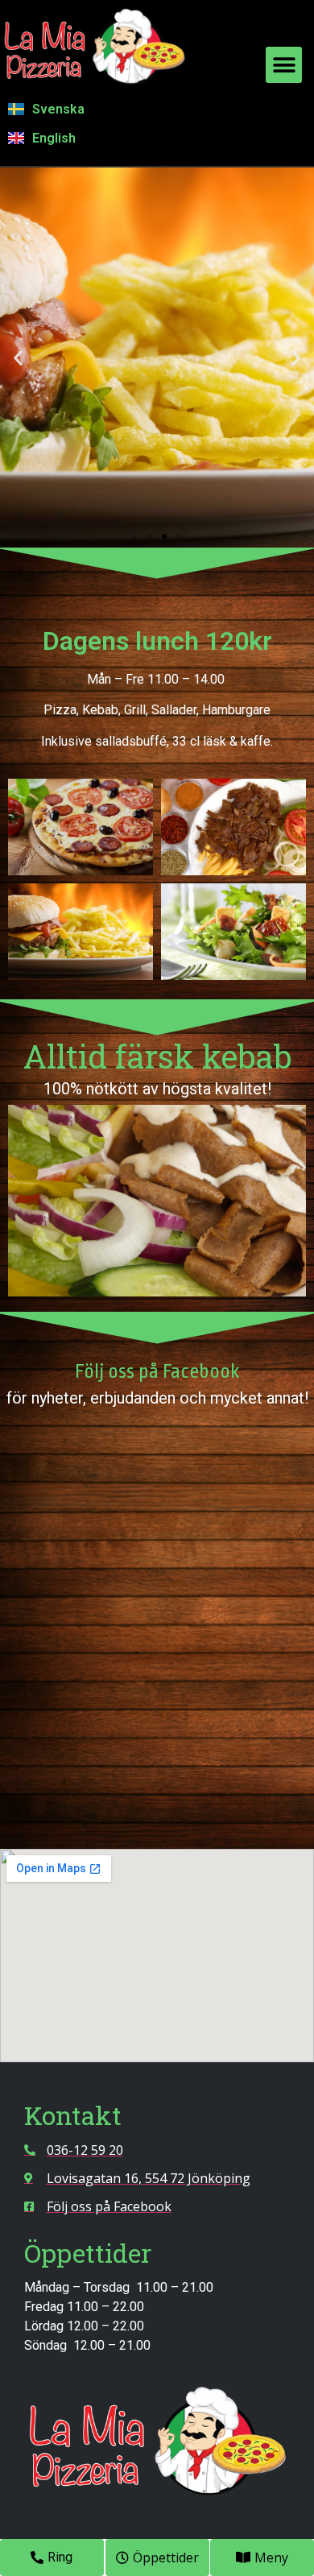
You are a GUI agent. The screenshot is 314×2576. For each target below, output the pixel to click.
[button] (284, 65)
